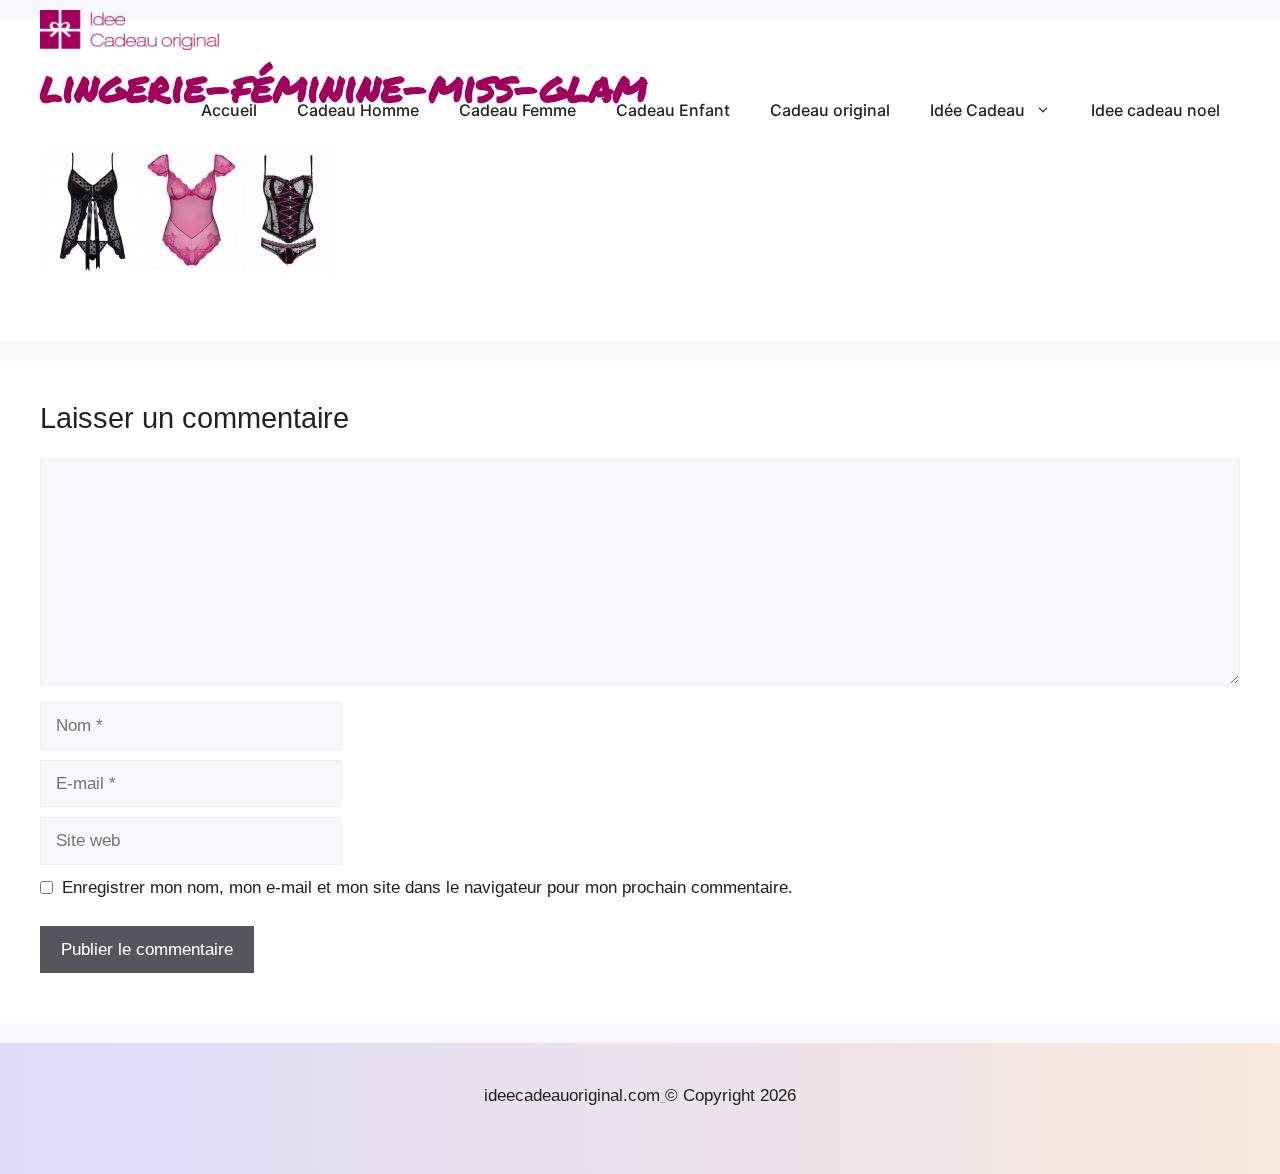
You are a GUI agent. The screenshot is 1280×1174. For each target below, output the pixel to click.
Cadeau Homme (358, 110)
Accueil (229, 110)
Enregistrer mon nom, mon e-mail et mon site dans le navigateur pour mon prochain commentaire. (427, 887)
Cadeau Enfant (673, 110)
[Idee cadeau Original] (129, 30)
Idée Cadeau (977, 110)
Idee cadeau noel (1155, 110)
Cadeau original (830, 110)
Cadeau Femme (517, 110)
